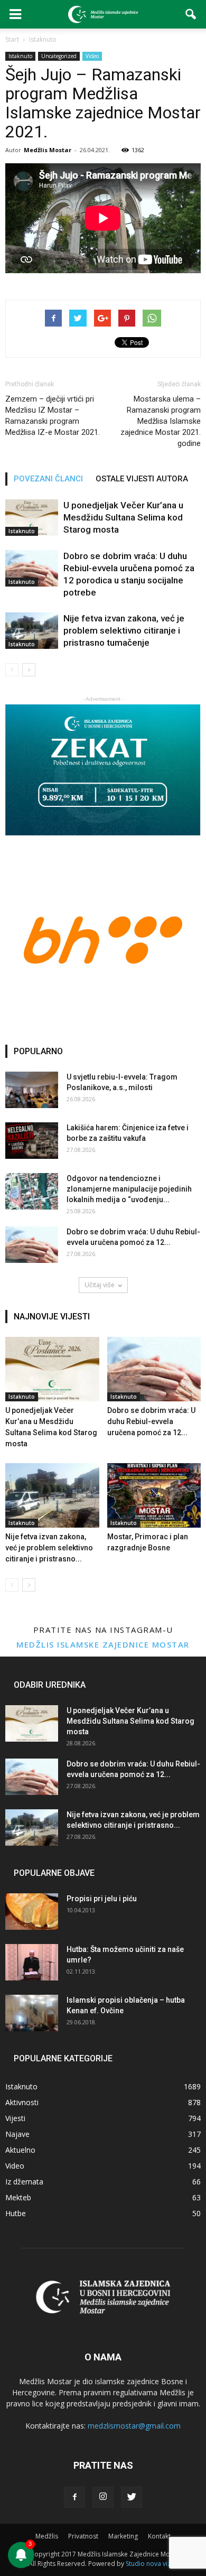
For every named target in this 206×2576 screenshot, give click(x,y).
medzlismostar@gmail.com (134, 2426)
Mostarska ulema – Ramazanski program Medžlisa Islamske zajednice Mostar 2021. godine (161, 421)
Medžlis (47, 2536)
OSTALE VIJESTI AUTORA (142, 479)
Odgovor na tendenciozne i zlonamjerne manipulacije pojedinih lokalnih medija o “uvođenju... (129, 1189)
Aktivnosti (22, 2102)
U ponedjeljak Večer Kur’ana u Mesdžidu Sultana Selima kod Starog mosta (123, 517)
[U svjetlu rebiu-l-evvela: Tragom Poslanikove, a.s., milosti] (32, 1090)
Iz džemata (24, 2182)
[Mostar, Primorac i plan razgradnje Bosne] (154, 1495)
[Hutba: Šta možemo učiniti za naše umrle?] (32, 1962)
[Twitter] (132, 2497)
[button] (191, 14)
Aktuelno (20, 2150)
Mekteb (18, 2197)
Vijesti (15, 2118)
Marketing (123, 2536)
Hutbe (16, 2213)
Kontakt (159, 2536)
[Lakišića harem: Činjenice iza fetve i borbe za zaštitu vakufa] (32, 1141)
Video (92, 56)
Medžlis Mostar (48, 150)
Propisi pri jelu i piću (102, 1899)
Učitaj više (100, 1285)
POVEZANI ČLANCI (48, 479)
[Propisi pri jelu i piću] (32, 1912)
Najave (17, 2134)
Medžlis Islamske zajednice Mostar (103, 1644)
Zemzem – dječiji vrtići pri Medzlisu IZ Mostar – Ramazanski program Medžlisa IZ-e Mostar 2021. (53, 416)
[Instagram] (103, 2497)
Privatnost (83, 2536)
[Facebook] (74, 2497)
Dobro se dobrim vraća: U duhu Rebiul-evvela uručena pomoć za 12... (151, 1421)
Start (12, 39)
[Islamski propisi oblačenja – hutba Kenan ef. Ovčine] (32, 2013)
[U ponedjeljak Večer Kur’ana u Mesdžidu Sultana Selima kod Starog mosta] (32, 518)
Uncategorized (59, 56)
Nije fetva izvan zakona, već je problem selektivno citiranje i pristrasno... (49, 1548)
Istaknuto (20, 56)
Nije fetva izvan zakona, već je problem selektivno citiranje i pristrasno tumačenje (124, 630)
